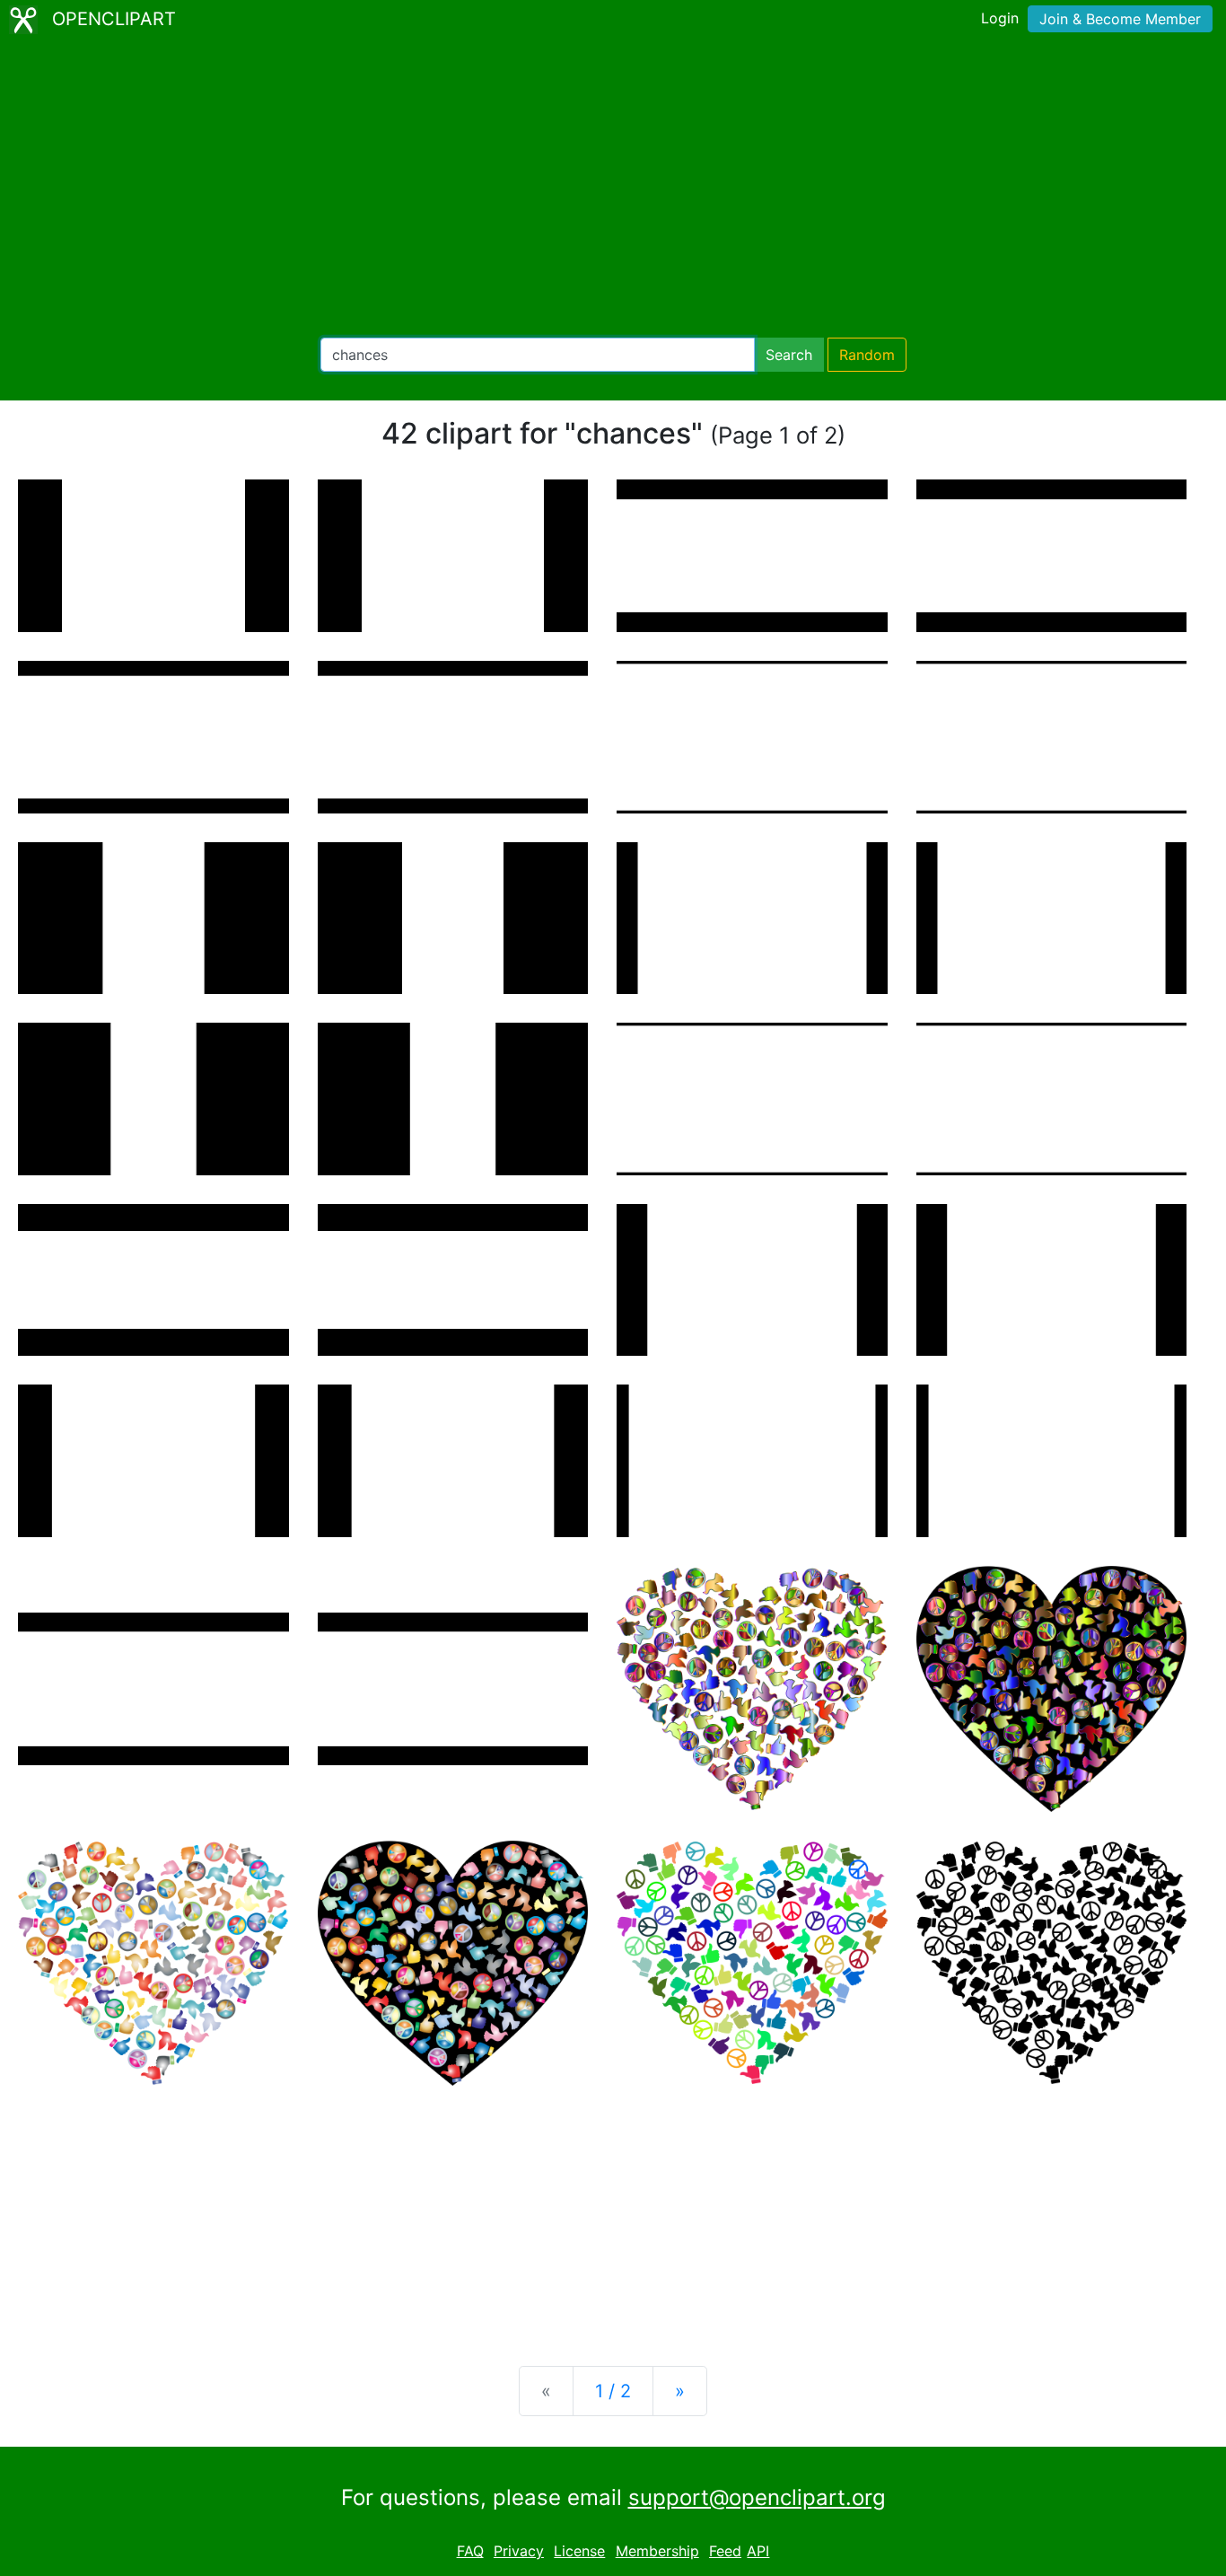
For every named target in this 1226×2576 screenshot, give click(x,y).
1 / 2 (613, 2391)
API (758, 2551)
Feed (725, 2551)
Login (1000, 18)
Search (789, 355)
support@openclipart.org (757, 2497)
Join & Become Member (1120, 19)
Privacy (519, 2551)
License (579, 2551)
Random (867, 355)
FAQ (470, 2551)
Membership (657, 2551)
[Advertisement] (613, 189)
